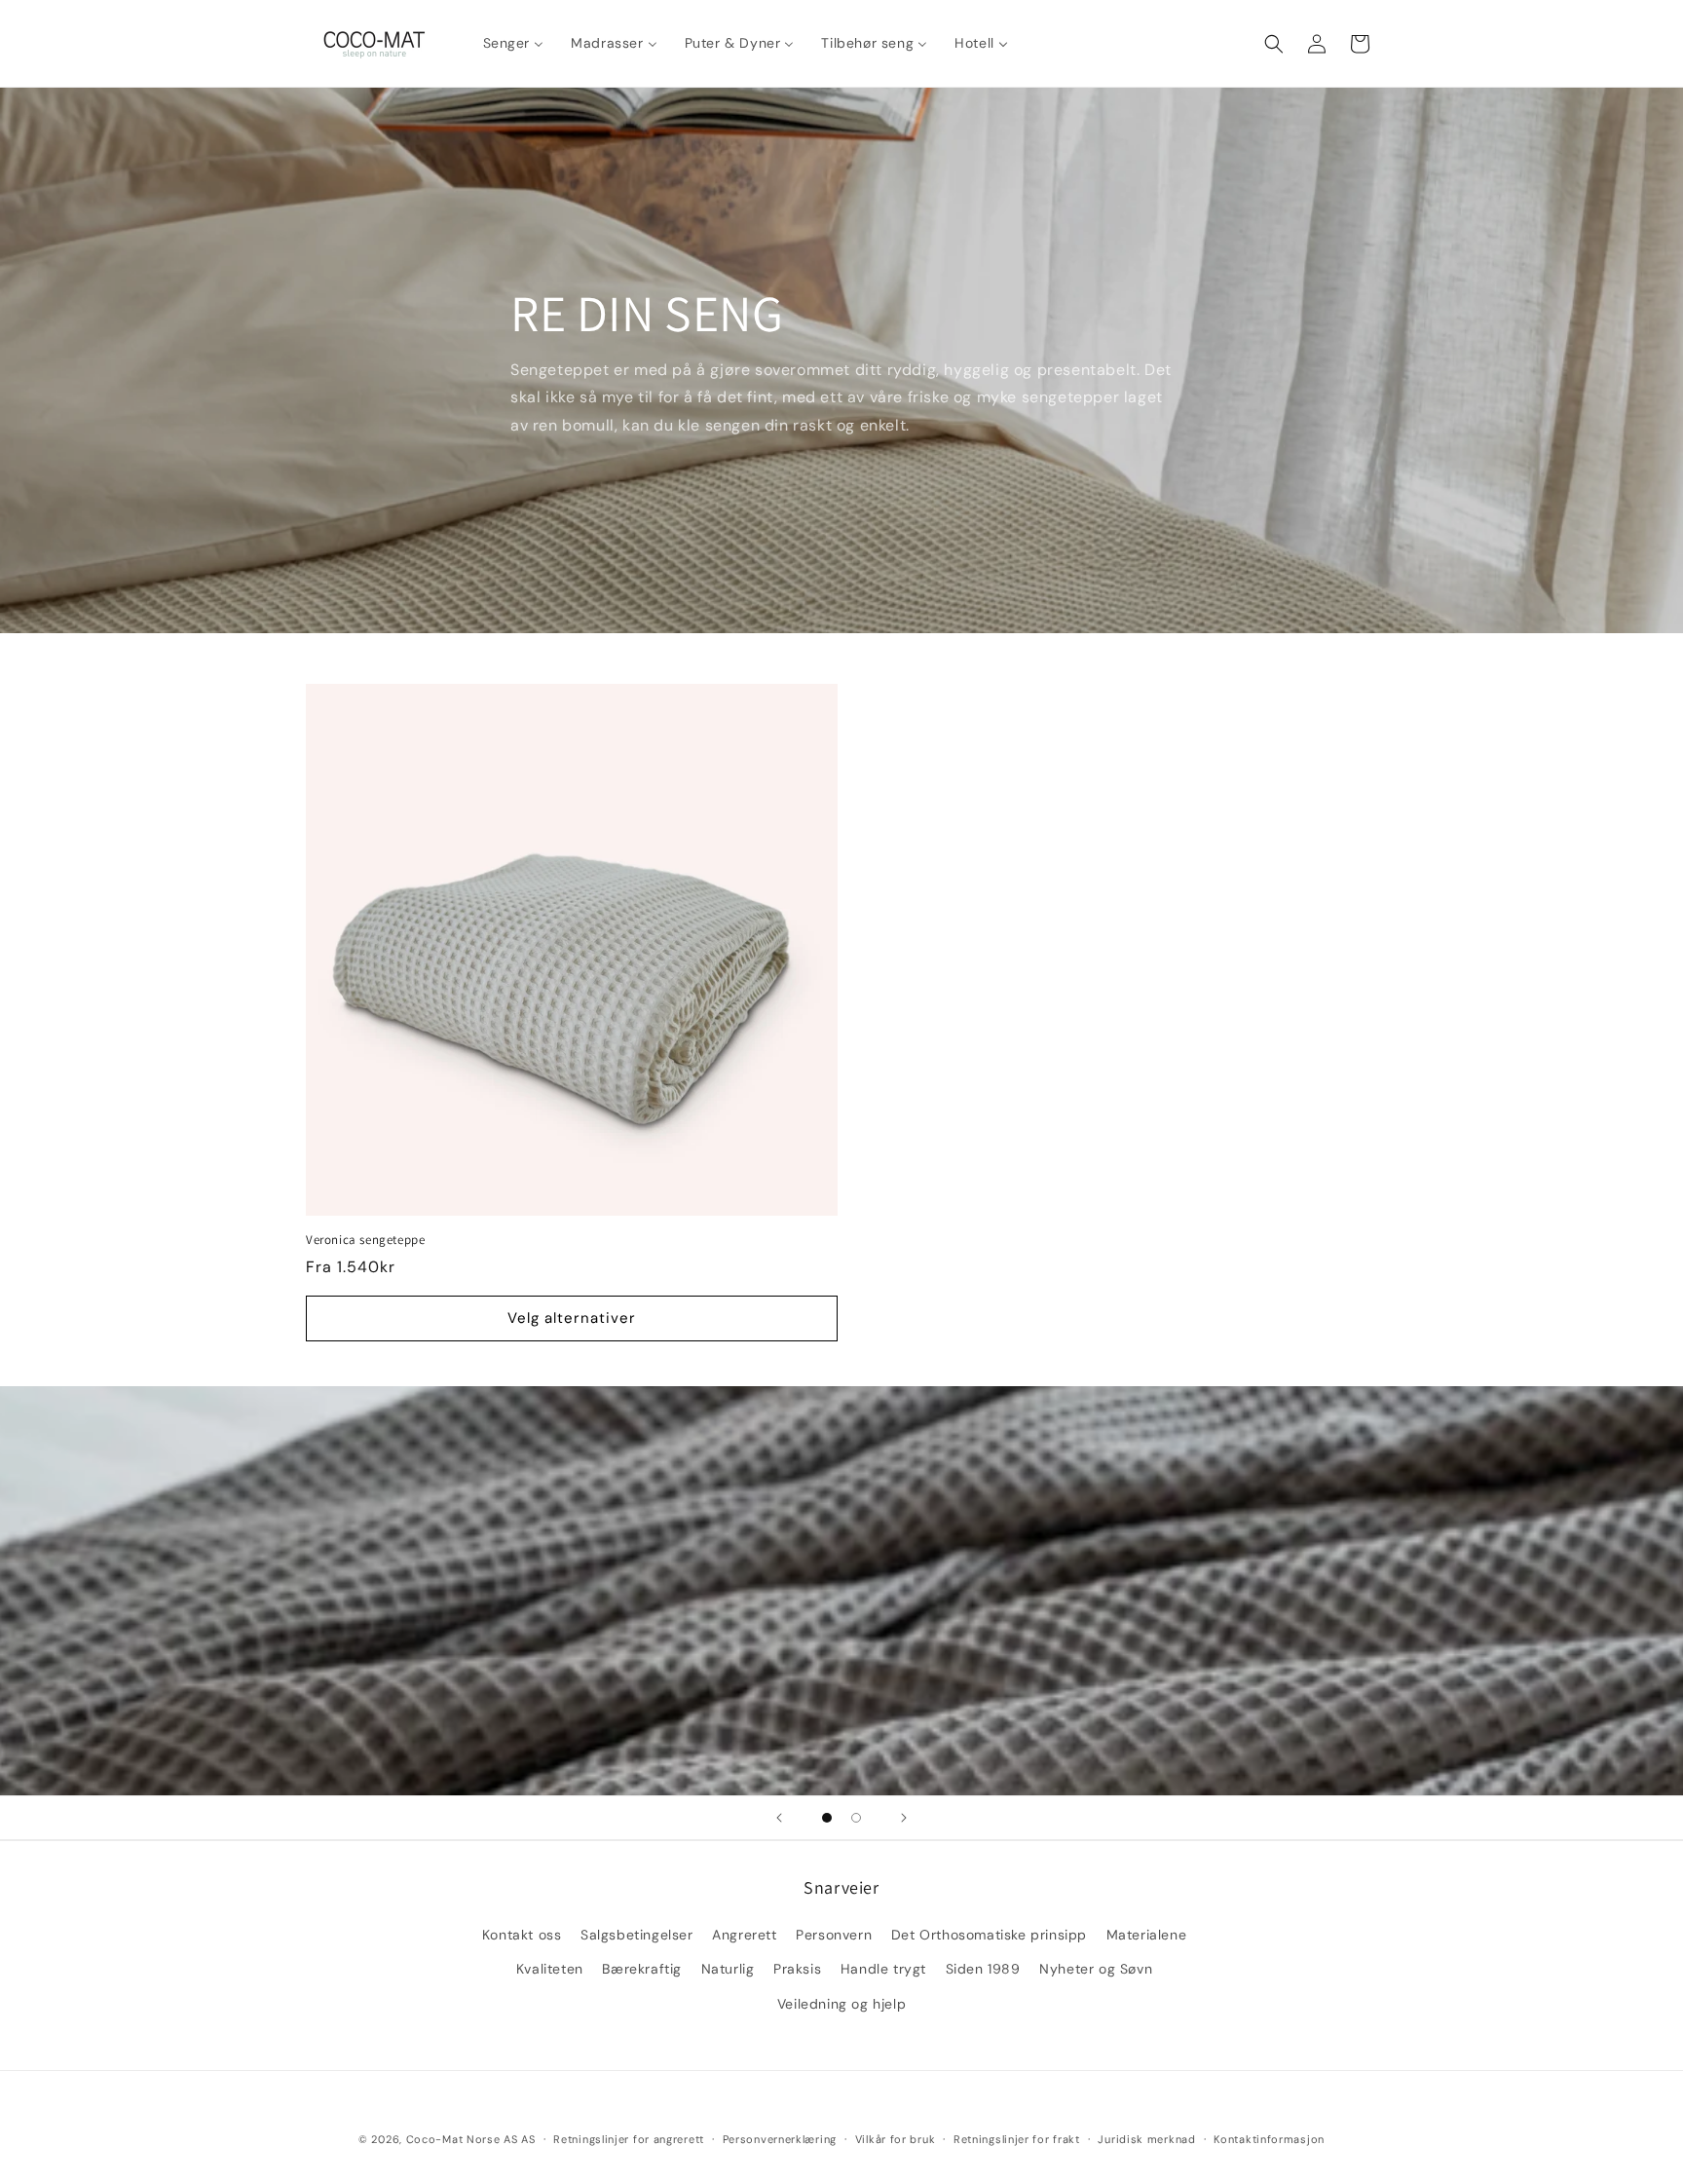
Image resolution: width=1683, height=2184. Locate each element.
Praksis (797, 1969)
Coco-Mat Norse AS (462, 2139)
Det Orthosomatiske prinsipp (989, 1935)
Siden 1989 (983, 1969)
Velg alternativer (572, 1318)
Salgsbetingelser (637, 1935)
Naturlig (728, 1969)
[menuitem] (514, 43)
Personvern (834, 1935)
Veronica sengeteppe (365, 1240)
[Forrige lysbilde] (779, 1818)
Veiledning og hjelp (841, 2004)
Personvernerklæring (780, 2139)
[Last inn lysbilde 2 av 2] (856, 1818)
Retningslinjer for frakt (1017, 2139)
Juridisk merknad (1146, 2139)
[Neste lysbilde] (904, 1818)
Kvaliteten (550, 1969)
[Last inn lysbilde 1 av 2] (827, 1818)
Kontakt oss (522, 1935)
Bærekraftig (642, 1969)
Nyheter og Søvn (1096, 1969)
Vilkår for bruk (896, 2139)
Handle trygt (883, 1969)
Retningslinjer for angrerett (629, 2139)
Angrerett (744, 1935)
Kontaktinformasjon (1269, 2139)
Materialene (1147, 1935)
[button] (1274, 44)
